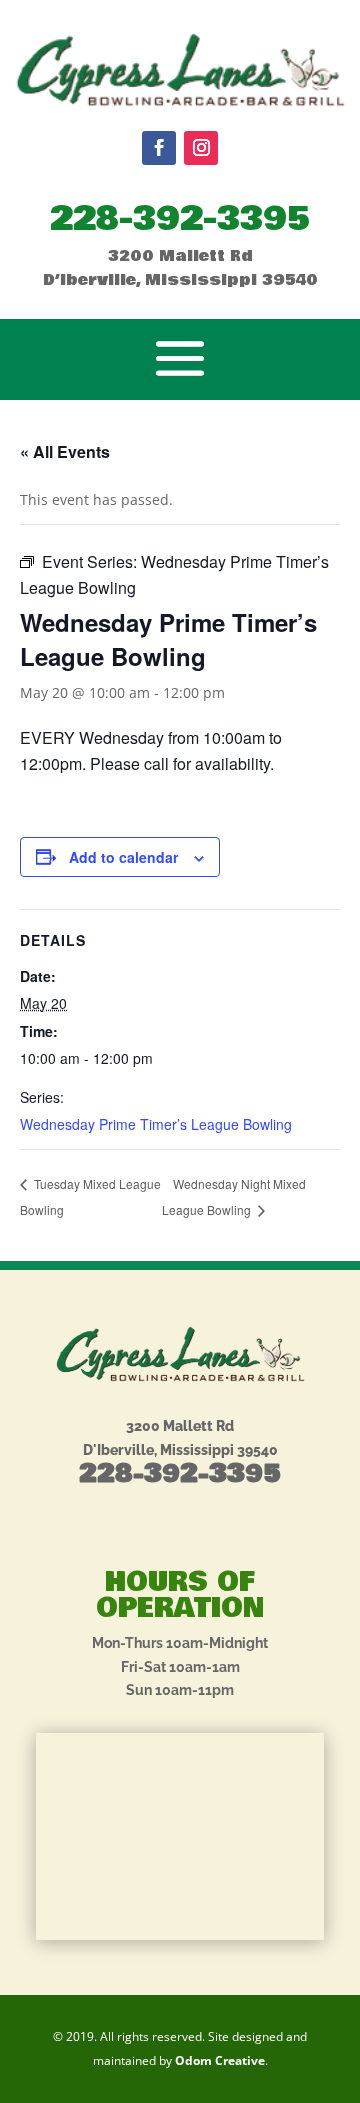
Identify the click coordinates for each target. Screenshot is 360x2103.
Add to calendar (123, 857)
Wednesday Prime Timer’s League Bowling (156, 1124)
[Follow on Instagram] (201, 148)
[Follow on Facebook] (159, 148)
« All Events (65, 451)
